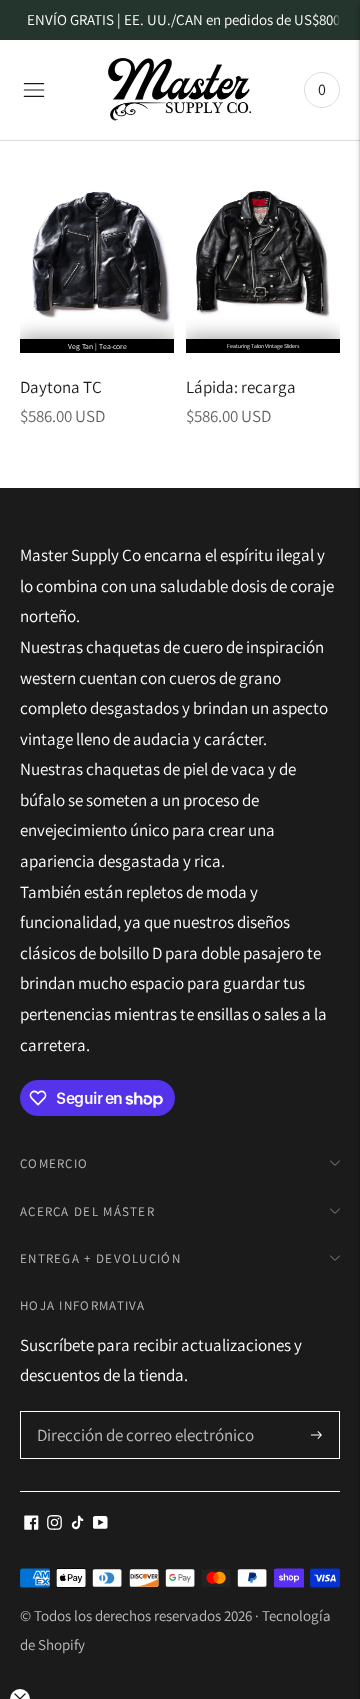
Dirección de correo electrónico (136, 1413)
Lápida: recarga (241, 387)
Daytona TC (61, 387)
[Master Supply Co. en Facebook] (31, 1524)
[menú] (34, 90)
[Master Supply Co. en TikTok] (77, 1524)
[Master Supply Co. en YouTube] (100, 1524)
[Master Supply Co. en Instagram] (54, 1524)
